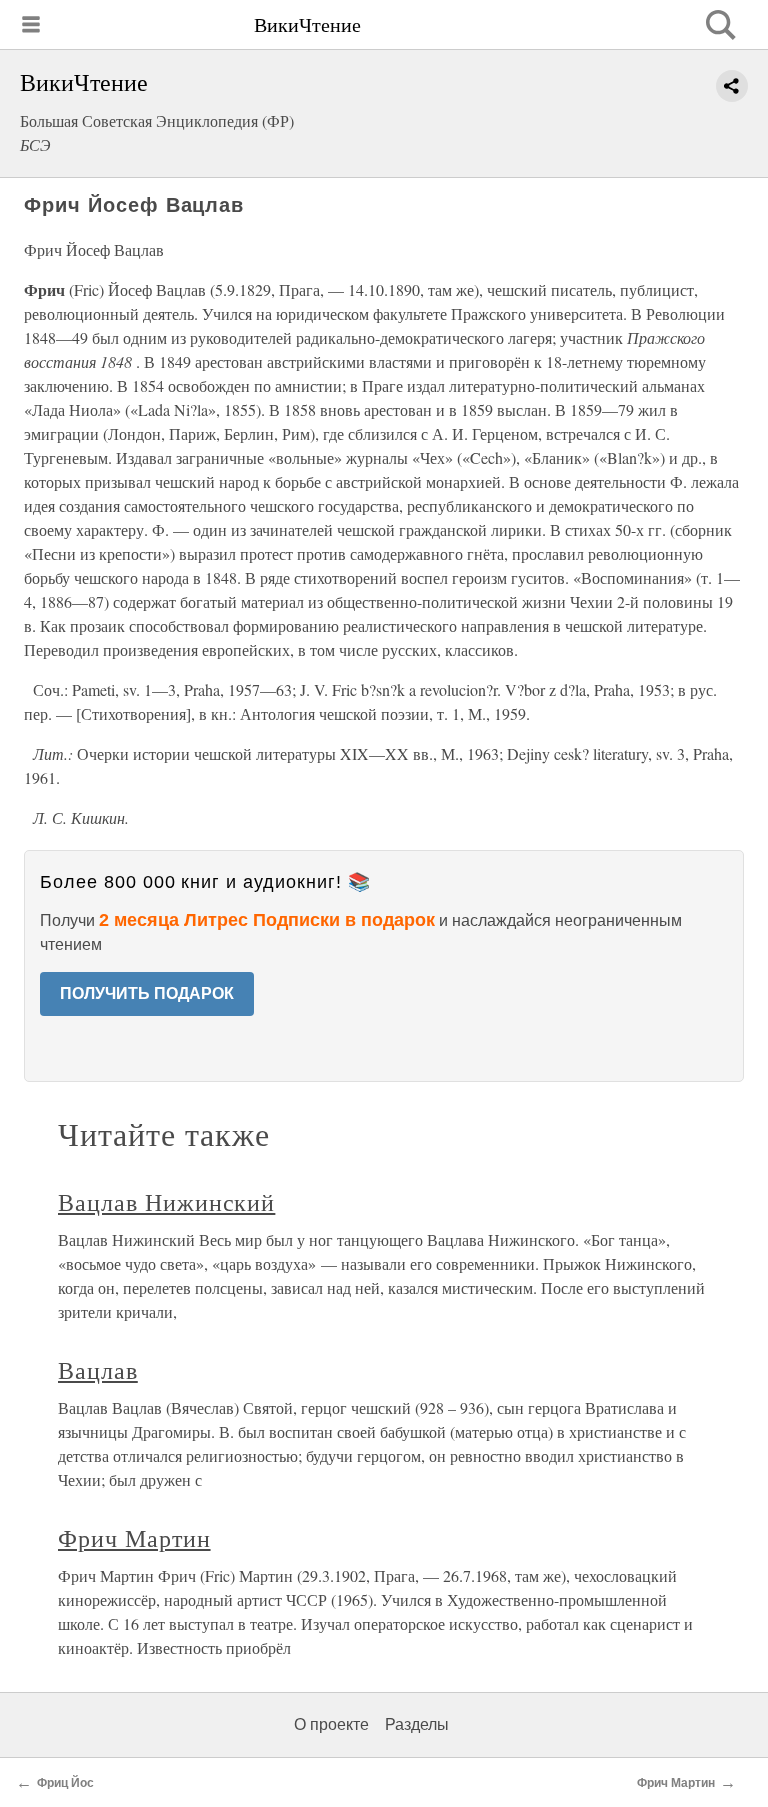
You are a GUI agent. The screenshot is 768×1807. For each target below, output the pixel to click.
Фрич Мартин (134, 1538)
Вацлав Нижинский (166, 1202)
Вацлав (98, 1370)
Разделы (417, 1724)
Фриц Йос (65, 1783)
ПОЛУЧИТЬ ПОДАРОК (147, 993)
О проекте (331, 1724)
